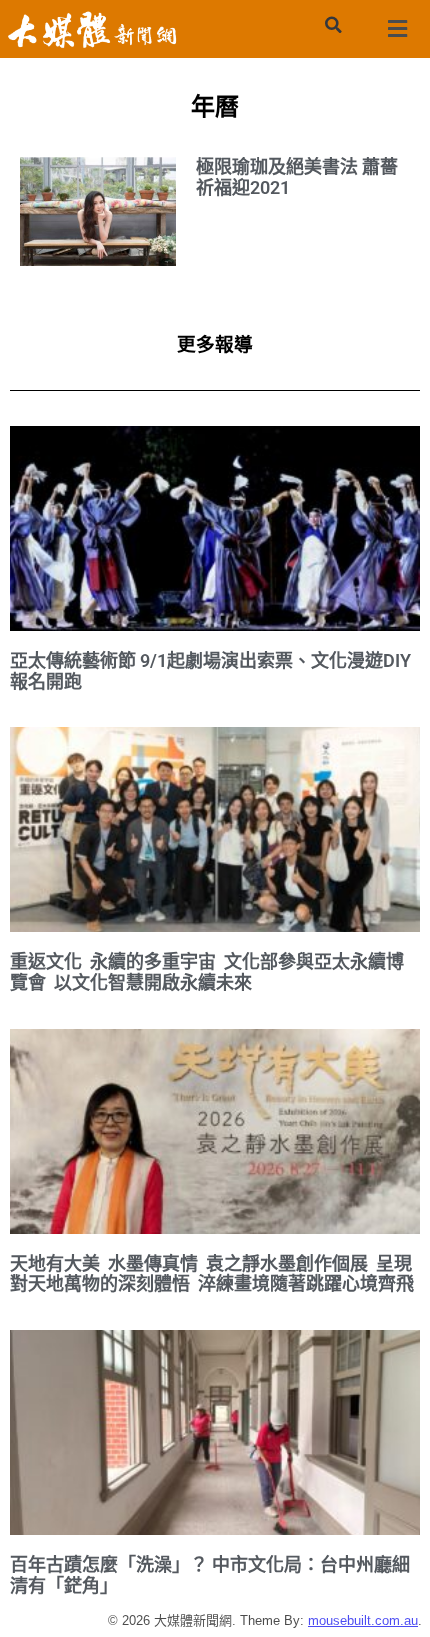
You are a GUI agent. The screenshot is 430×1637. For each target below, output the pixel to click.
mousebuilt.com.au (363, 1620)
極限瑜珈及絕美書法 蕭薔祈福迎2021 (297, 177)
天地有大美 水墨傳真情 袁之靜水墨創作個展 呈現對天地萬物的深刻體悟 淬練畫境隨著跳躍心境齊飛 (212, 1274)
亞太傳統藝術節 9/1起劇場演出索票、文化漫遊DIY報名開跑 (210, 671)
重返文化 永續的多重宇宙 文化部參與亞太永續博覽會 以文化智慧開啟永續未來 (207, 972)
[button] (333, 25)
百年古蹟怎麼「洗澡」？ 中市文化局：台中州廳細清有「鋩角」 (210, 1575)
